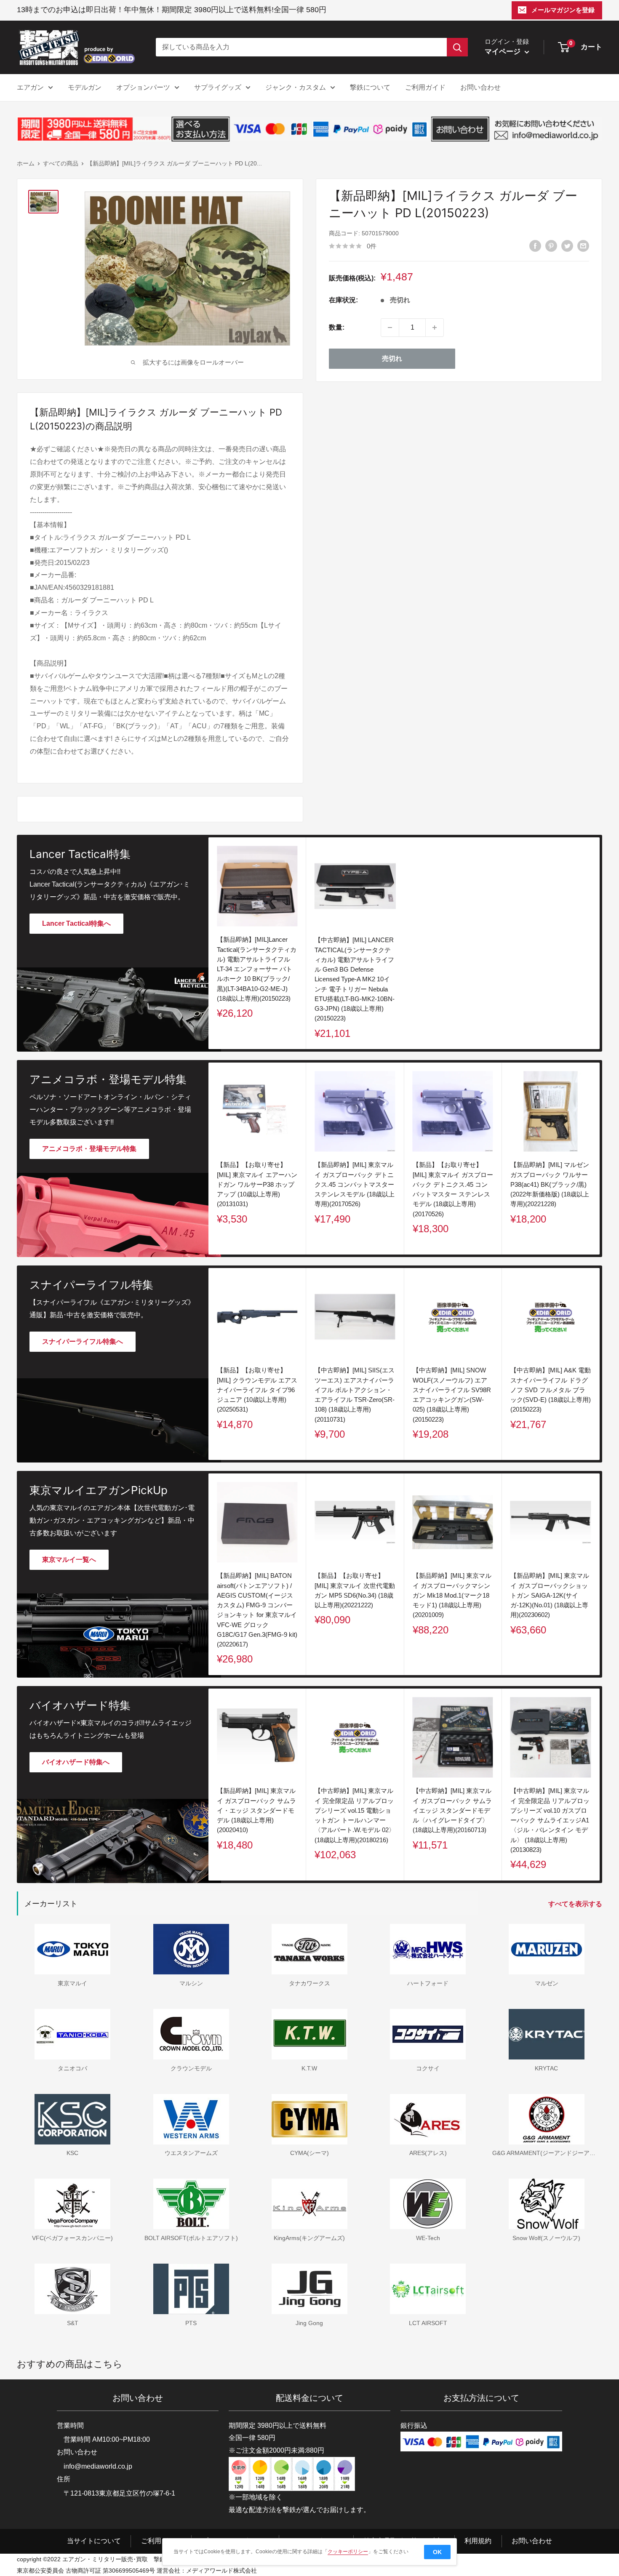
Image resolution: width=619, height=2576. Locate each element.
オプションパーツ (143, 87)
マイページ (504, 52)
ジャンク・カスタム (296, 87)
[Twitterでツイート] (567, 246)
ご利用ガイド (425, 87)
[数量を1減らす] (390, 328)
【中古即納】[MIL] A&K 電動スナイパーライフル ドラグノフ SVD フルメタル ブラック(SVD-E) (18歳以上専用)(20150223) (551, 1390)
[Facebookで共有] (535, 246)
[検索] (457, 47)
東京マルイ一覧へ (69, 1560)
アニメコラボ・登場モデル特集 (89, 1149)
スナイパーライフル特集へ (83, 1341)
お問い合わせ (480, 87)
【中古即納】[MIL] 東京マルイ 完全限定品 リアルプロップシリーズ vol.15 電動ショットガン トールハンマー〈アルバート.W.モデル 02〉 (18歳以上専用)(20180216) (355, 1815)
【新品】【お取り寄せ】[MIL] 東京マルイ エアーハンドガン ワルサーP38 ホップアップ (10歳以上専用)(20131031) (257, 1185)
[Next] (600, 1159)
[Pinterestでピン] (551, 246)
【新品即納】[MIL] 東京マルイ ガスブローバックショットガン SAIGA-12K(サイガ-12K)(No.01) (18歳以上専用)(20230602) (550, 1595)
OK (437, 2552)
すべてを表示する (576, 1904)
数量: (337, 327)
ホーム (26, 163)
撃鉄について (370, 87)
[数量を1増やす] (435, 328)
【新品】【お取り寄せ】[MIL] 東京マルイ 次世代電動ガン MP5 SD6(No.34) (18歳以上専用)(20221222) (355, 1590)
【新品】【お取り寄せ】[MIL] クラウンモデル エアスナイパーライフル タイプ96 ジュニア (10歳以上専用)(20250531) (257, 1390)
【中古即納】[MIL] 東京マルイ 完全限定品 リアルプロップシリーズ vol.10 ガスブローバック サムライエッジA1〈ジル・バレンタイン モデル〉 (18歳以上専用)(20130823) (550, 1821)
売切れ (392, 358)
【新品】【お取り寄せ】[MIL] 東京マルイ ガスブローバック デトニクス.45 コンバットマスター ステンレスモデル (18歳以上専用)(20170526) (453, 1189)
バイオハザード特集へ (76, 1762)
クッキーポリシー (348, 2552)
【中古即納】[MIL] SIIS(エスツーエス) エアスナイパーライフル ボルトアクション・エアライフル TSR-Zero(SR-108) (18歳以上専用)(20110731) (355, 1395)
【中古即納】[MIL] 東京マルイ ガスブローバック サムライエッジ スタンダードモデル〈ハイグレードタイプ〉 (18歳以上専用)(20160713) (452, 1811)
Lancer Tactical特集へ (76, 923)
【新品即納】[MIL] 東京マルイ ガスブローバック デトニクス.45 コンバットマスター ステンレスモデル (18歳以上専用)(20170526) (355, 1185)
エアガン (30, 87)
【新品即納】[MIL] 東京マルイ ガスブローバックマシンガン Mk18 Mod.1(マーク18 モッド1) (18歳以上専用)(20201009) (452, 1595)
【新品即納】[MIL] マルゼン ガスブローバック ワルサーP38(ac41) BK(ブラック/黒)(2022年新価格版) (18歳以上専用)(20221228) (550, 1185)
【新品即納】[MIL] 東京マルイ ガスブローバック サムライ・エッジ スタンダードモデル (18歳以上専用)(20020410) (256, 1811)
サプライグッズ (218, 87)
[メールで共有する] (583, 246)
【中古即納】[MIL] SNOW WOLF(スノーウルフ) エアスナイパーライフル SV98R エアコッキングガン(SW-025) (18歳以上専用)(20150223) (452, 1395)
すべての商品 (61, 163)
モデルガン (85, 87)
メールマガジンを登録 (563, 10)
